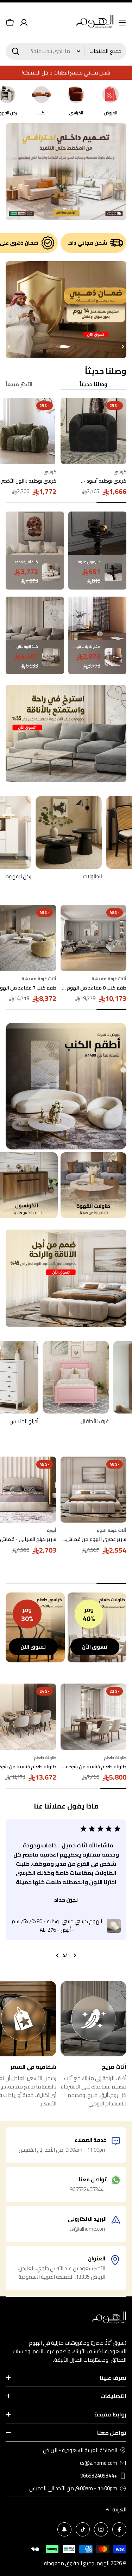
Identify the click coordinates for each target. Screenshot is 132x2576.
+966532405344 (99, 2476)
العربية (119, 2510)
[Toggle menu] (122, 23)
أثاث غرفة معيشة (109, 979)
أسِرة (52, 1530)
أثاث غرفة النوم (111, 1530)
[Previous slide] (123, 209)
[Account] (24, 23)
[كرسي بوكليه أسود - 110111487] (94, 431)
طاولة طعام (115, 1758)
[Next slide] (9, 209)
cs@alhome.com (99, 2463)
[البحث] (15, 51)
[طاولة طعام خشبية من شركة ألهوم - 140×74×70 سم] (94, 1717)
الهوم (103, 2563)
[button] (79, 209)
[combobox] (66, 51)
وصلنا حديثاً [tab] (93, 385)
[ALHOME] (94, 1185)
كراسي (120, 472)
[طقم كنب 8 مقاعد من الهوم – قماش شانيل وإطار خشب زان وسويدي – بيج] (94, 938)
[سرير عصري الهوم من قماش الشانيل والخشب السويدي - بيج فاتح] (94, 1490)
